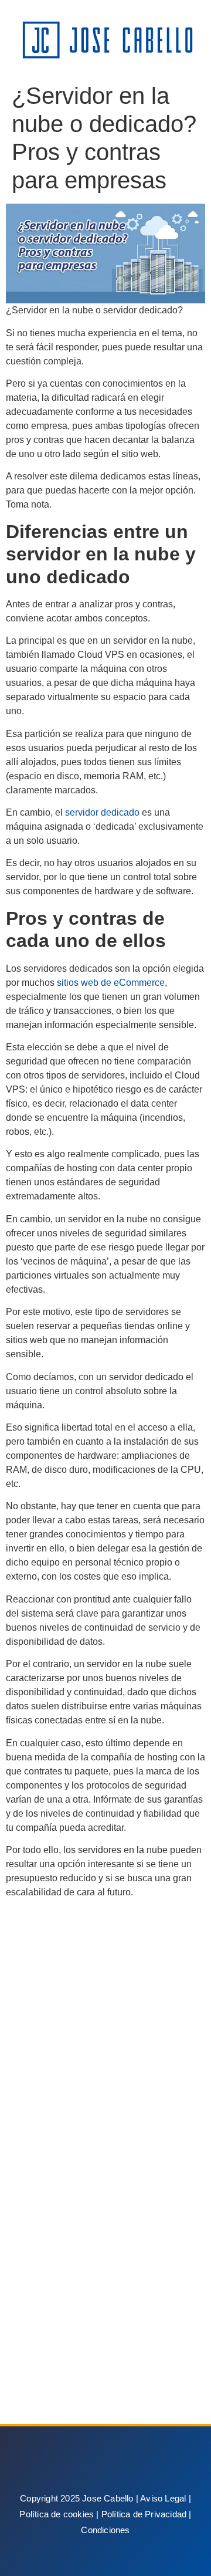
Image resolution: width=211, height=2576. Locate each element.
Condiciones (105, 2530)
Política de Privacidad (144, 2514)
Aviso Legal (163, 2498)
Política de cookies (57, 2514)
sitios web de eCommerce (111, 983)
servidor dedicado (102, 812)
